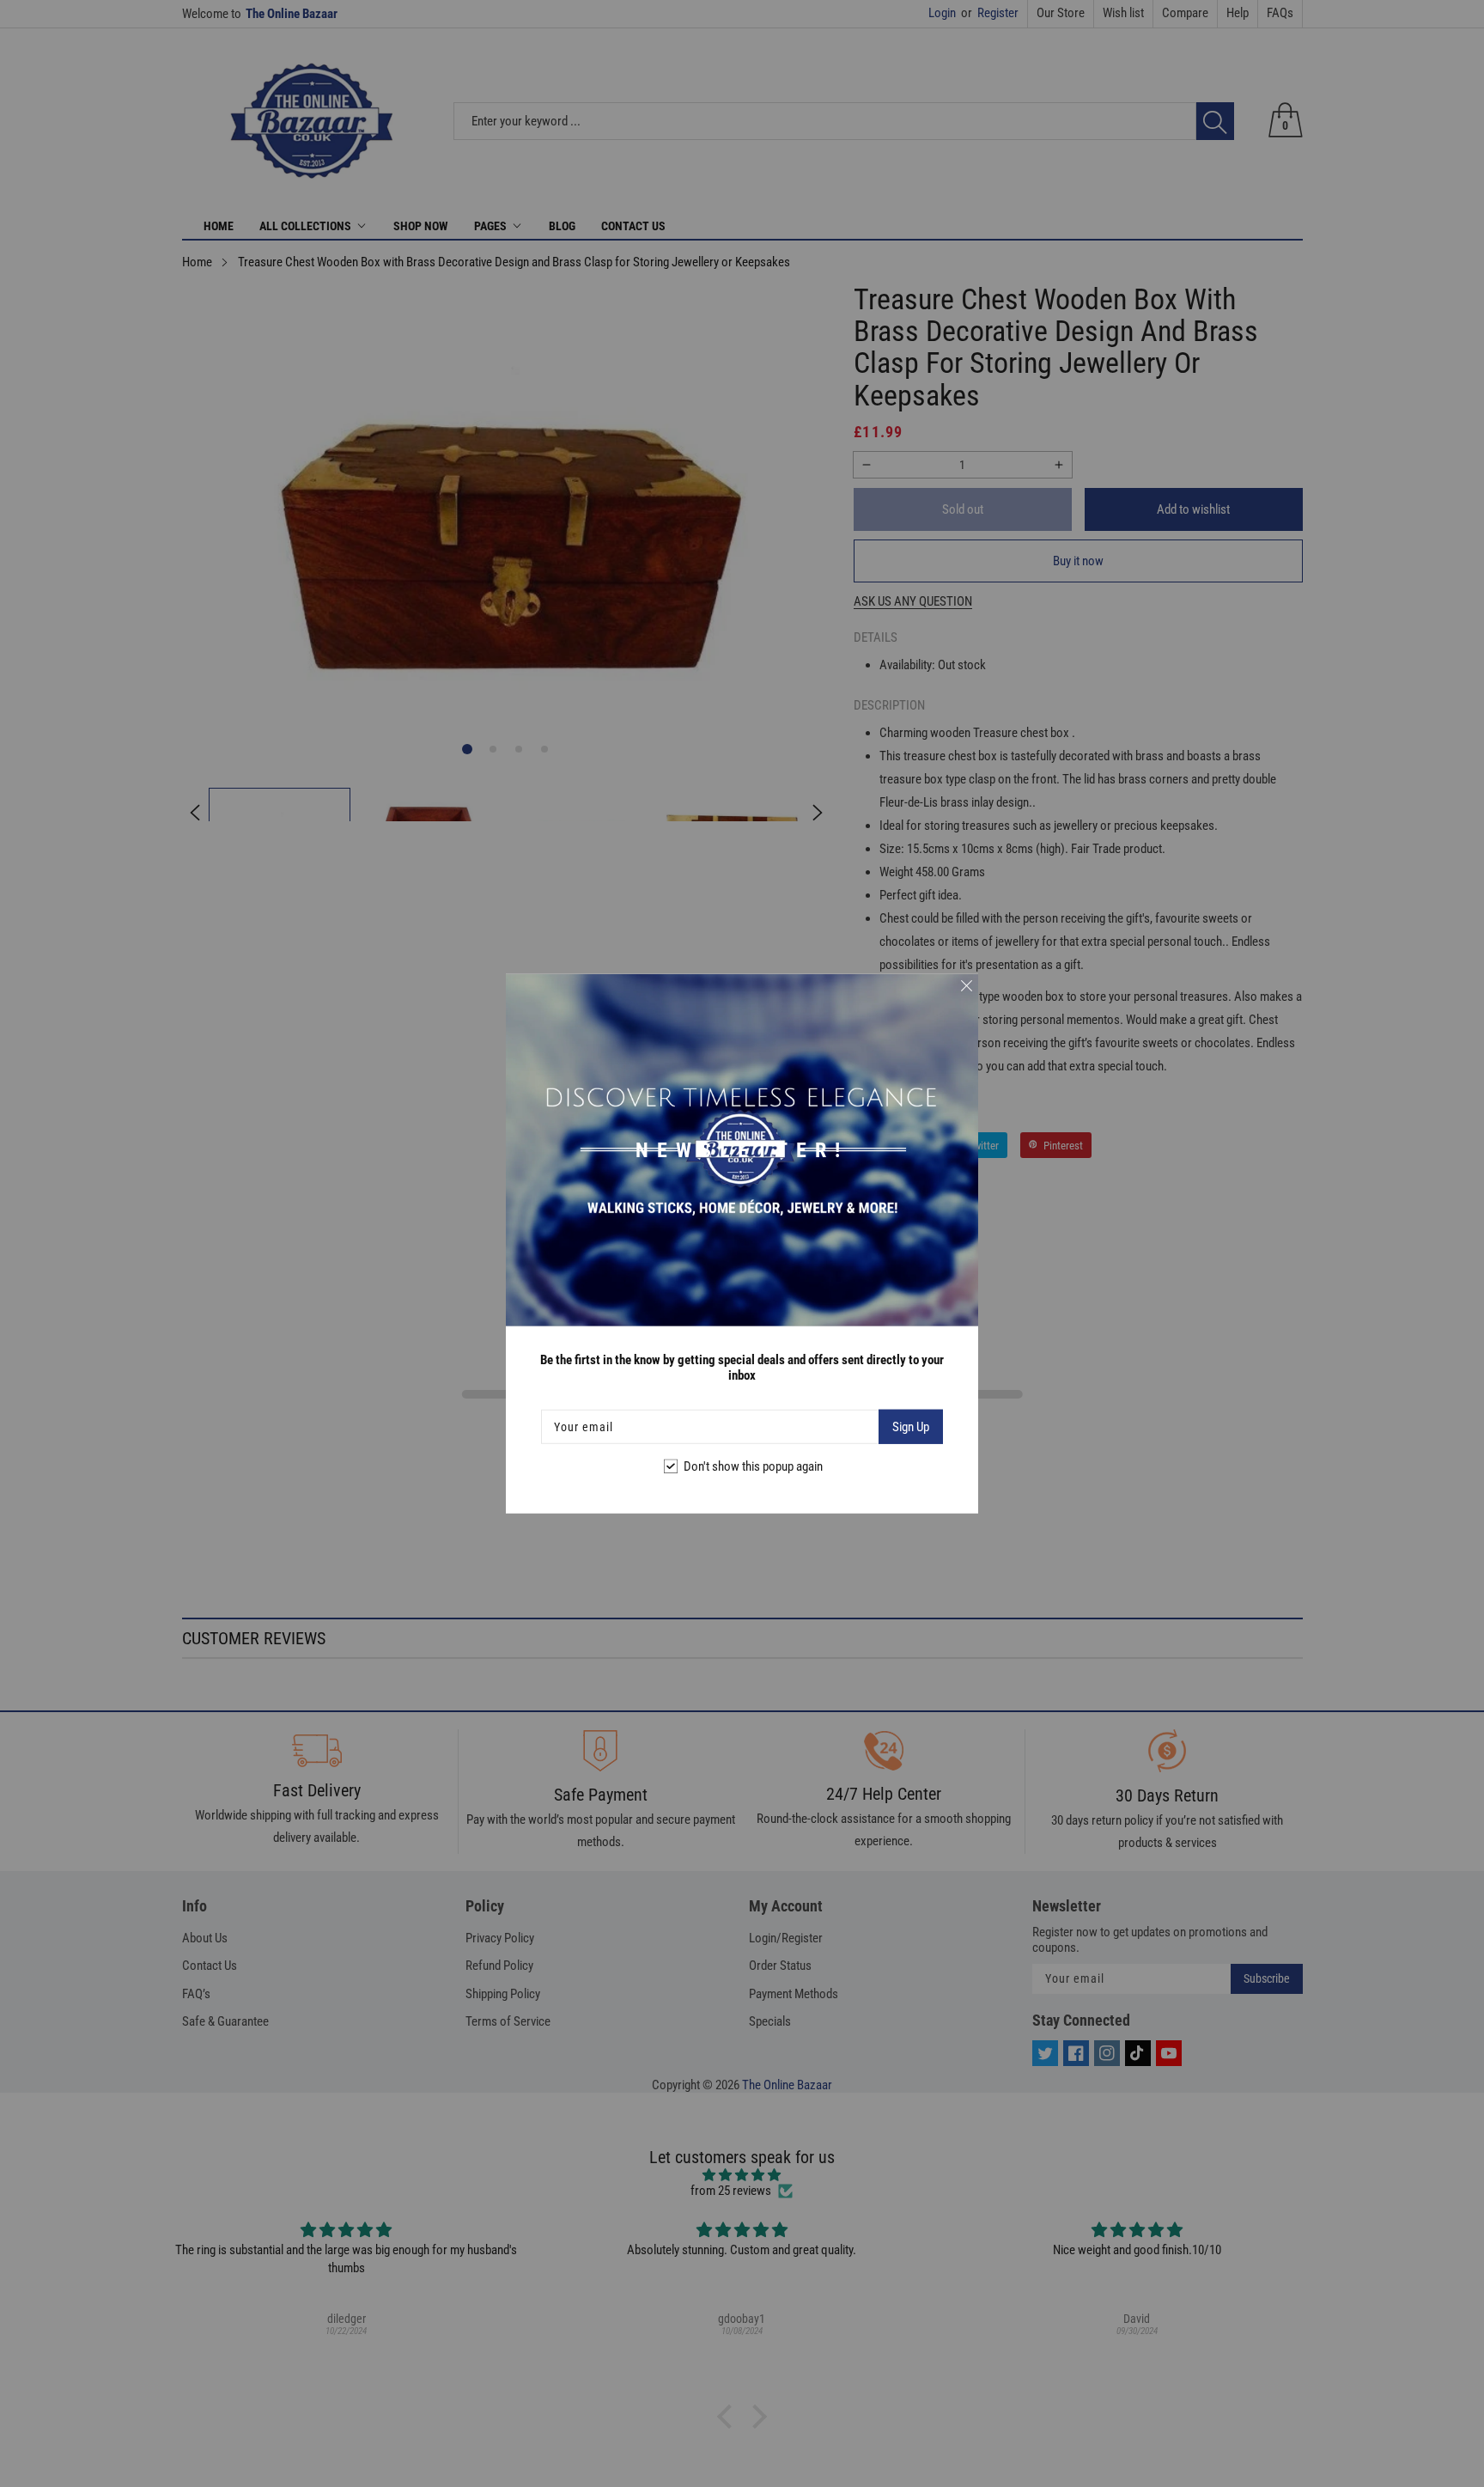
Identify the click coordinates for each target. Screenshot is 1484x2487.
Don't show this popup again (753, 1466)
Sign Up (911, 1427)
